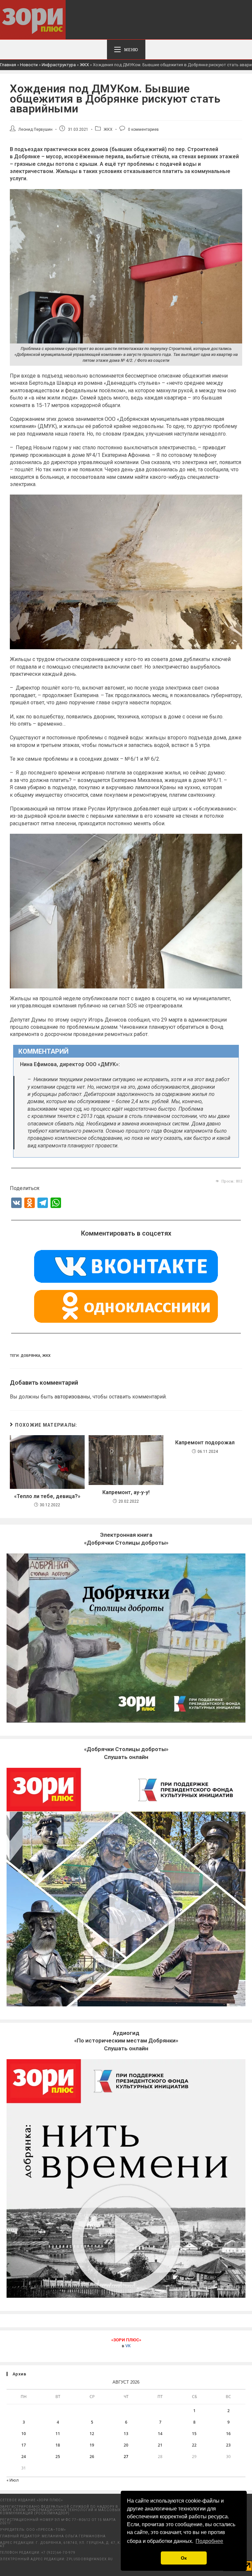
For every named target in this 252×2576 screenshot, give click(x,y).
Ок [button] (184, 2558)
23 (228, 2445)
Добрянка (31, 1356)
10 (24, 2434)
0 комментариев (143, 129)
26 (92, 2457)
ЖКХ (84, 65)
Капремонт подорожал (205, 1443)
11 (58, 2434)
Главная (8, 65)
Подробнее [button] (209, 2541)
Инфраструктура (59, 65)
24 (24, 2457)
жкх (46, 1356)
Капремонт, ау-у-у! (126, 1492)
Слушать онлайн (126, 2041)
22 (194, 2445)
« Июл (13, 2480)
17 (24, 2445)
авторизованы (72, 1397)
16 (228, 2434)
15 (194, 2434)
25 (58, 2457)
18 (58, 2445)
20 (126, 2445)
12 (92, 2434)
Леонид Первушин (35, 129)
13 (126, 2434)
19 (92, 2445)
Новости (29, 65)
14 (160, 2434)
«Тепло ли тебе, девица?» (47, 1496)
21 (160, 2445)
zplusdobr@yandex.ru (90, 2559)
